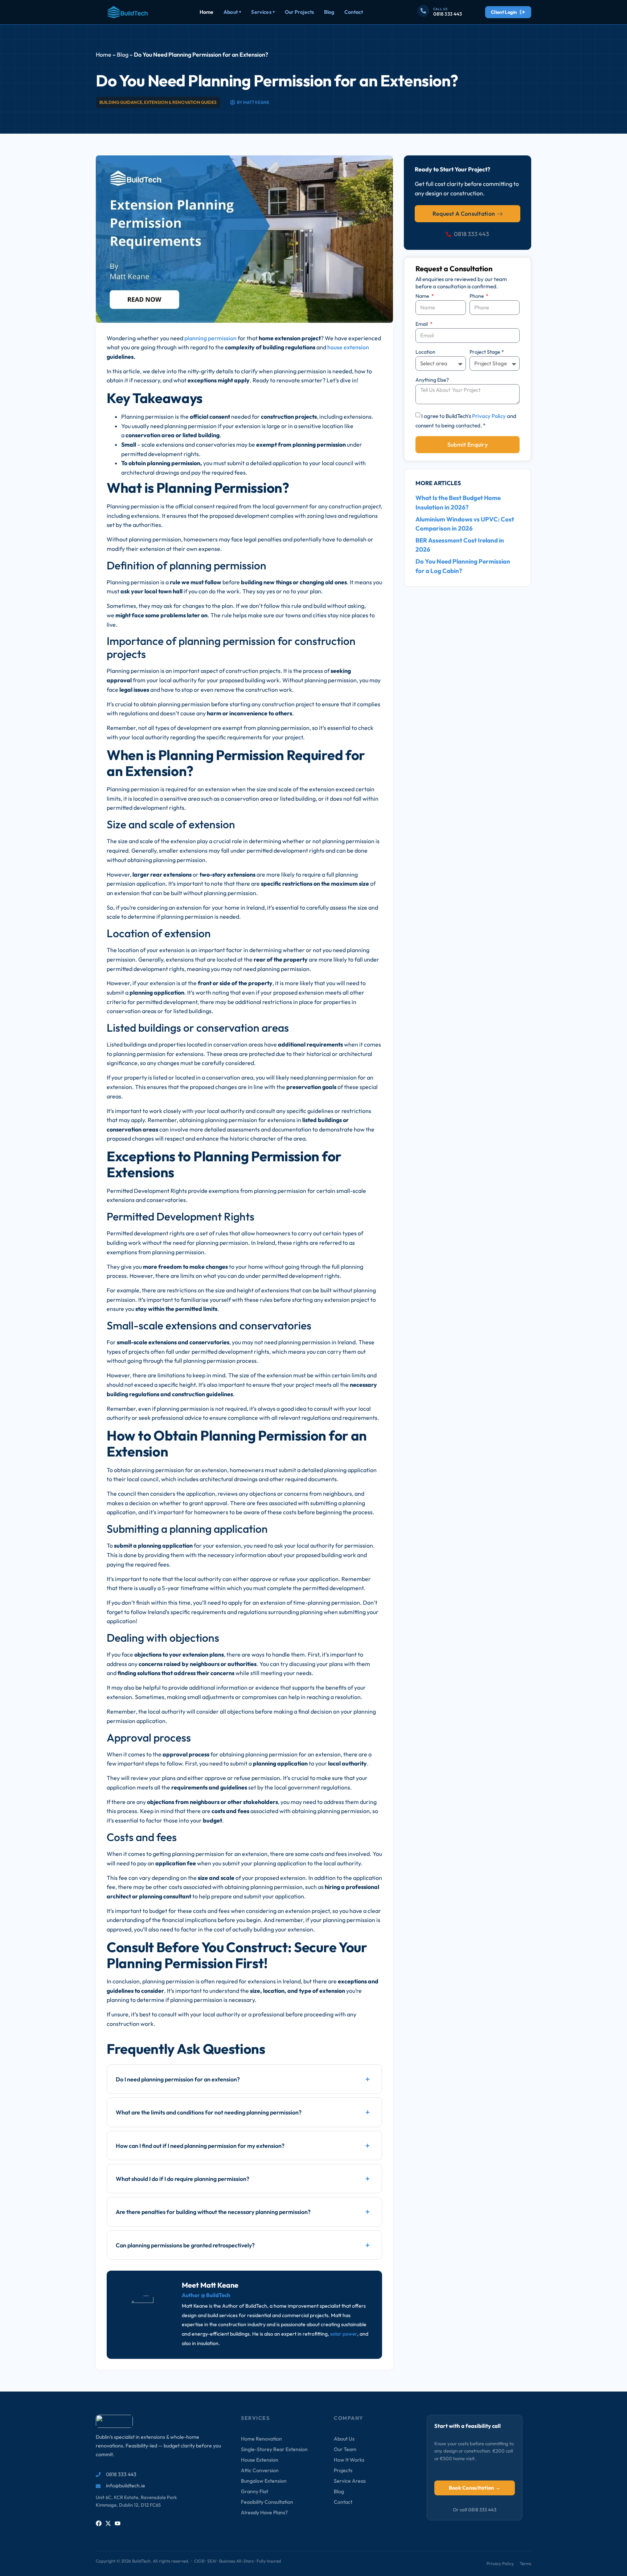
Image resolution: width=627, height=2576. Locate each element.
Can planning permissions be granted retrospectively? (185, 2245)
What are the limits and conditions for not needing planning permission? (209, 2112)
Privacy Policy (489, 416)
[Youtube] (118, 2523)
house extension (348, 347)
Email (422, 324)
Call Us (440, 9)
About (232, 12)
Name (423, 296)
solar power (344, 2334)
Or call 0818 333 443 (475, 2510)
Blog (329, 12)
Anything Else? (432, 380)
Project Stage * (487, 352)
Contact (354, 12)
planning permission (210, 338)
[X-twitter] (108, 2523)
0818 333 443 (448, 14)
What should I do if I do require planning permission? (183, 2179)
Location (425, 352)
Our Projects (299, 12)
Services (263, 12)
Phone (477, 296)
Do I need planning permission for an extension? (178, 2079)
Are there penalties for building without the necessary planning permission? (213, 2212)
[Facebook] (99, 2523)
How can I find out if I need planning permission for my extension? (200, 2146)
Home (206, 12)
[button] (244, 2079)
